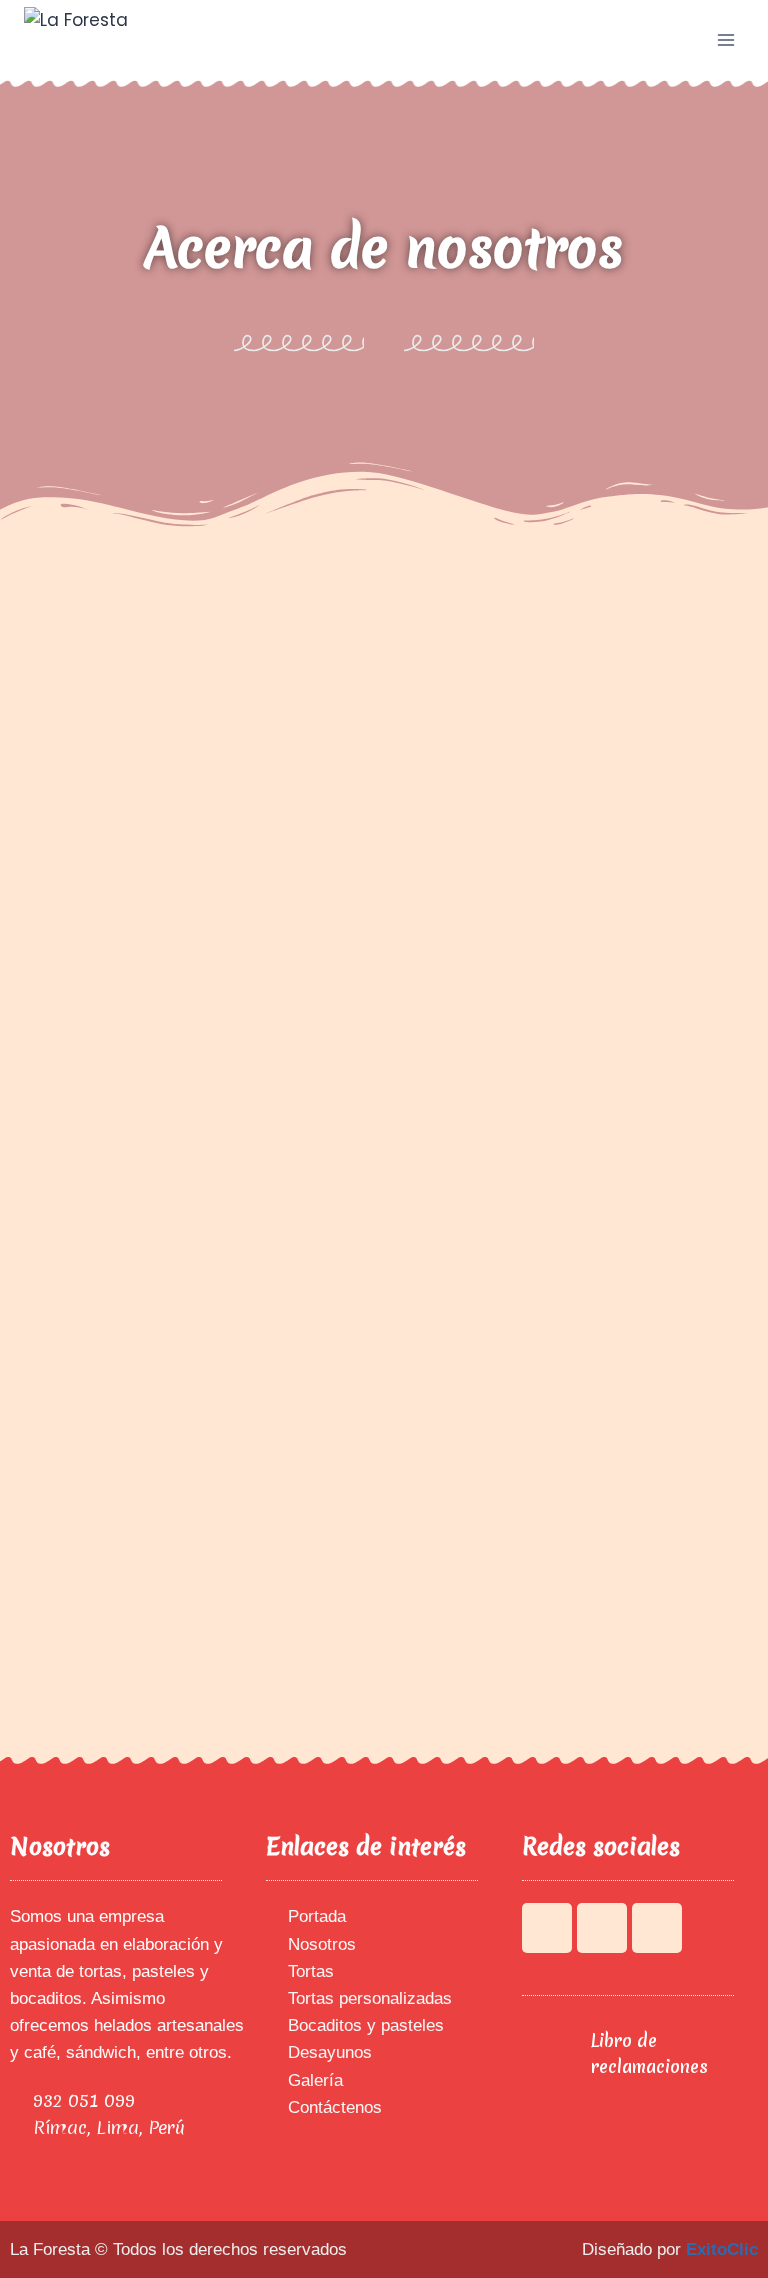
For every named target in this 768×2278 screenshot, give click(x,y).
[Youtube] (602, 1928)
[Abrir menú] (725, 39)
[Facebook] (547, 1928)
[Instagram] (657, 1928)
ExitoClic (722, 2249)
